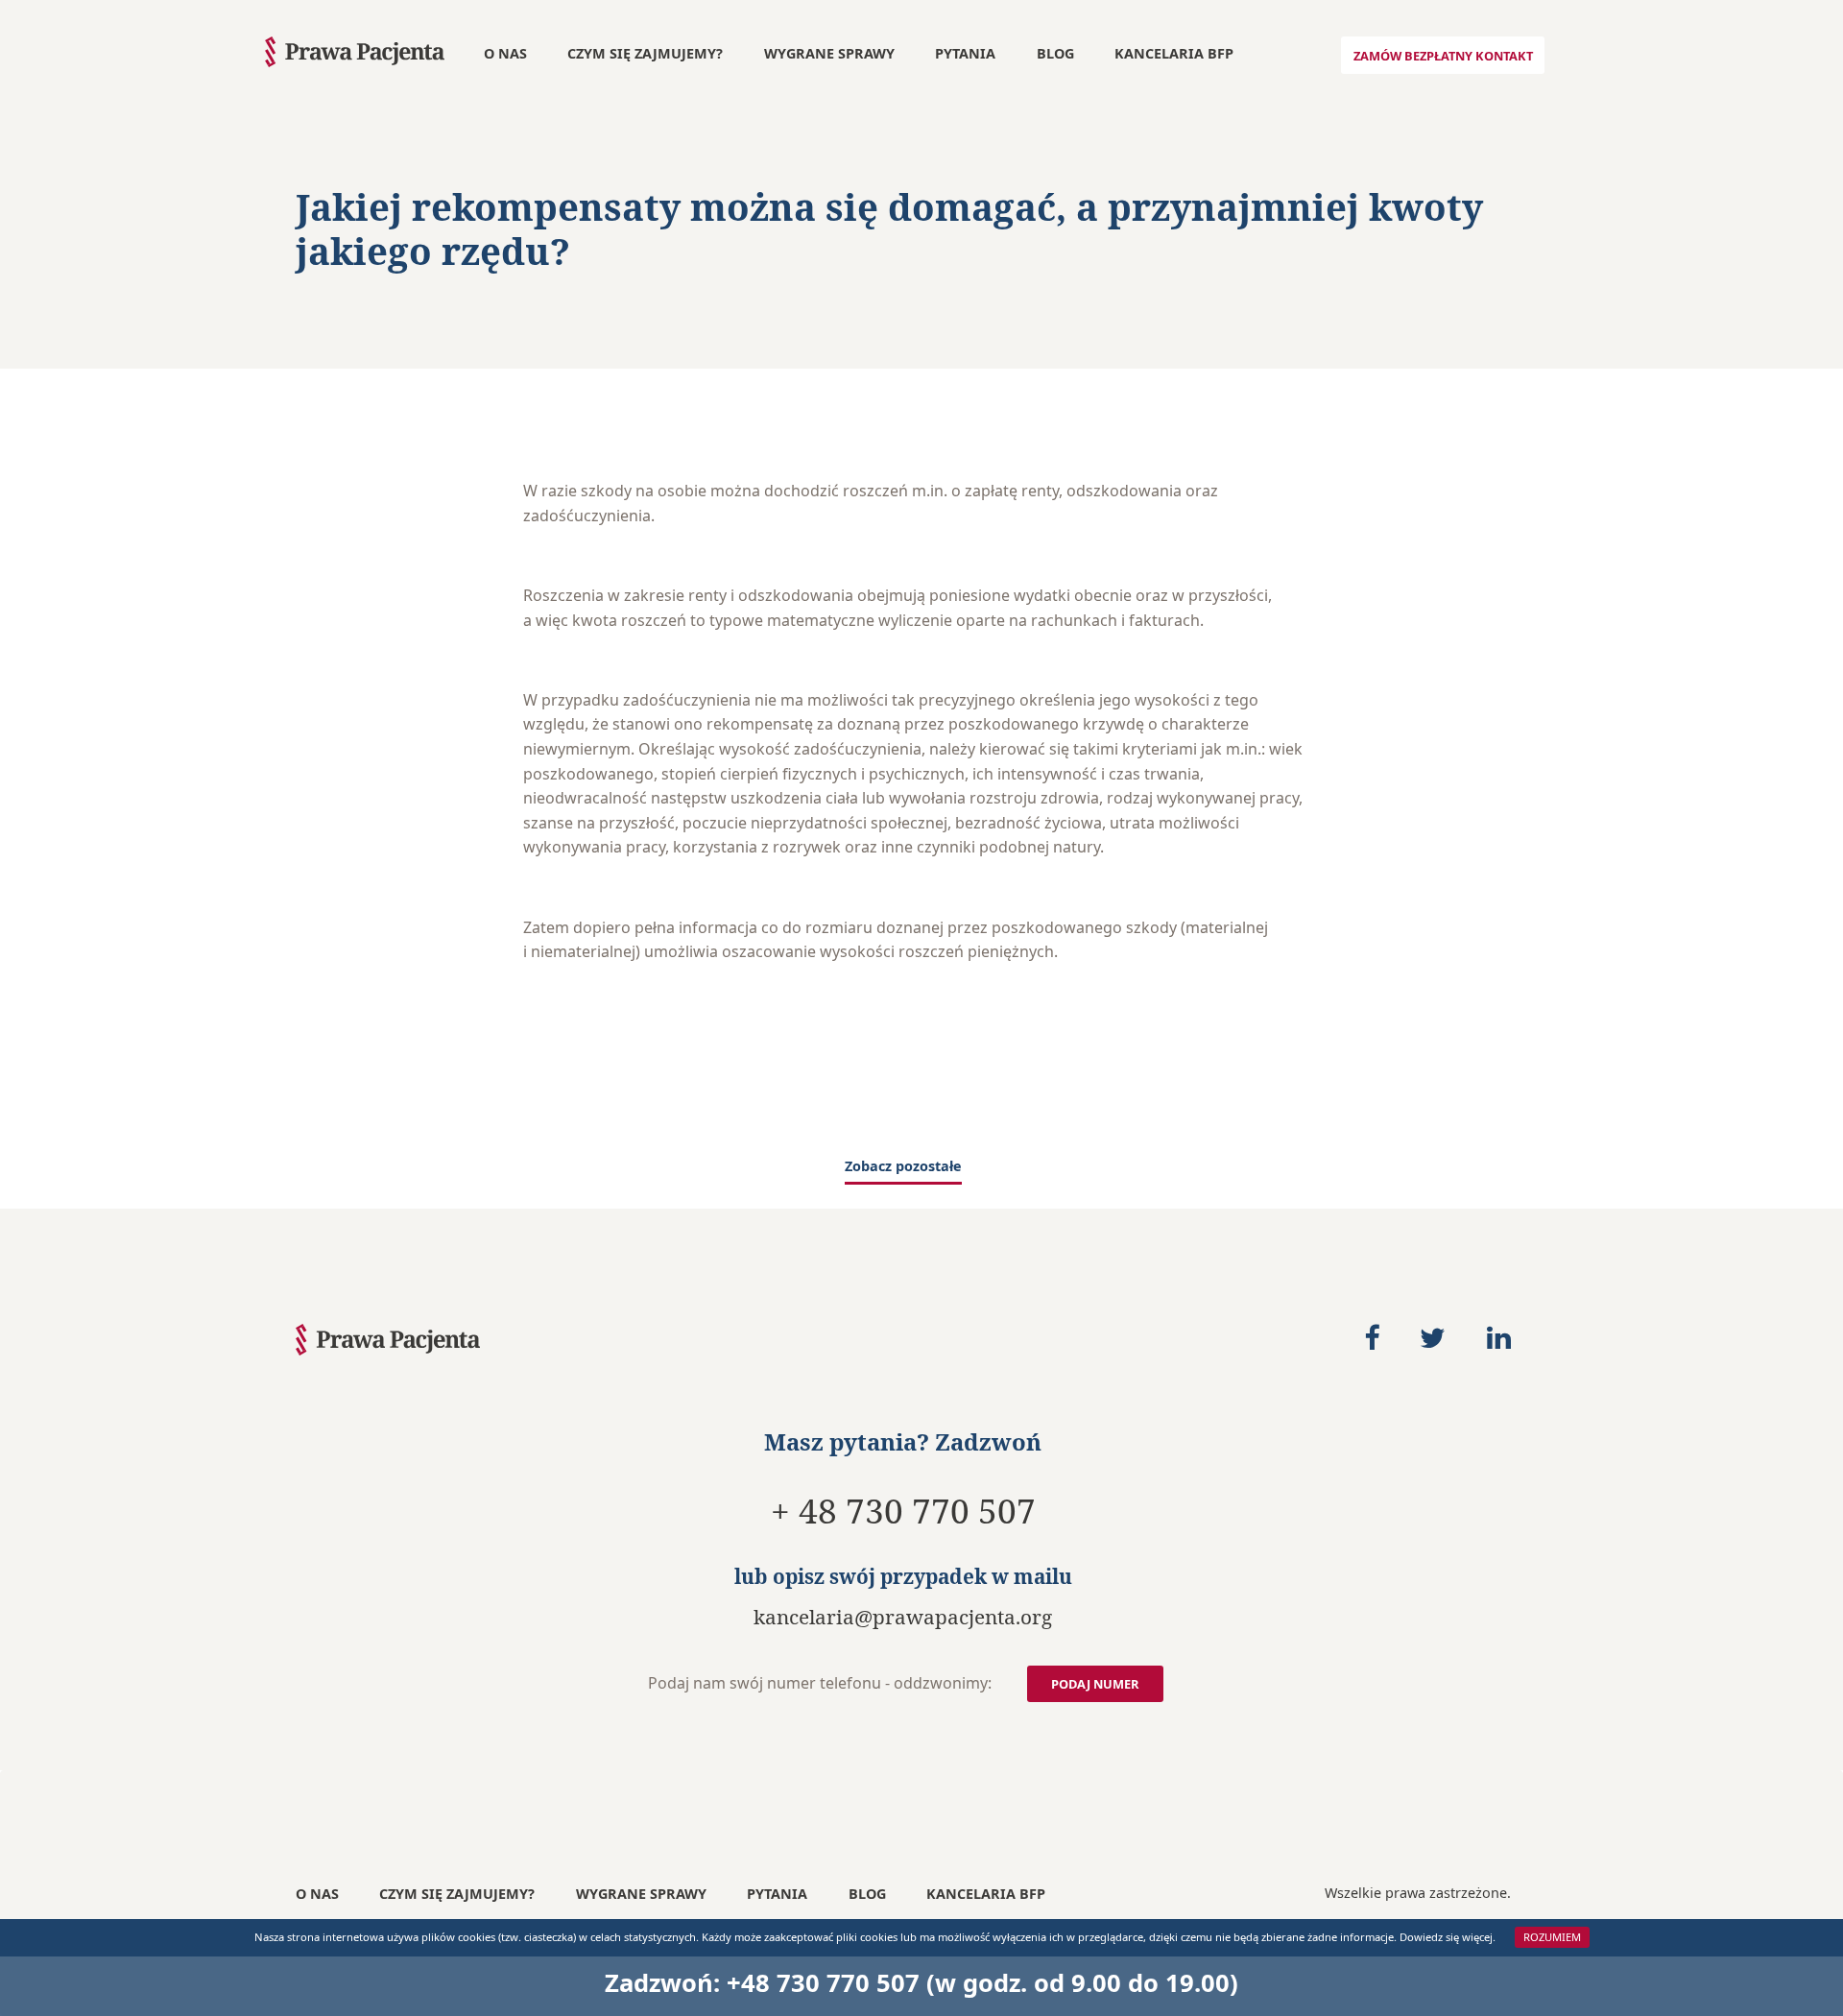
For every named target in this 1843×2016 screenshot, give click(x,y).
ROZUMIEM (1552, 1938)
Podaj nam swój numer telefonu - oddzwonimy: (820, 1683)
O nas (505, 53)
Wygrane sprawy (829, 53)
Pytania (965, 53)
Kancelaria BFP (1174, 53)
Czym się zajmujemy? (645, 53)
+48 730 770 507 (823, 1983)
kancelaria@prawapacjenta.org (903, 1618)
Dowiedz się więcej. (1448, 1938)
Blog (1055, 53)
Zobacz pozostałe (903, 1167)
